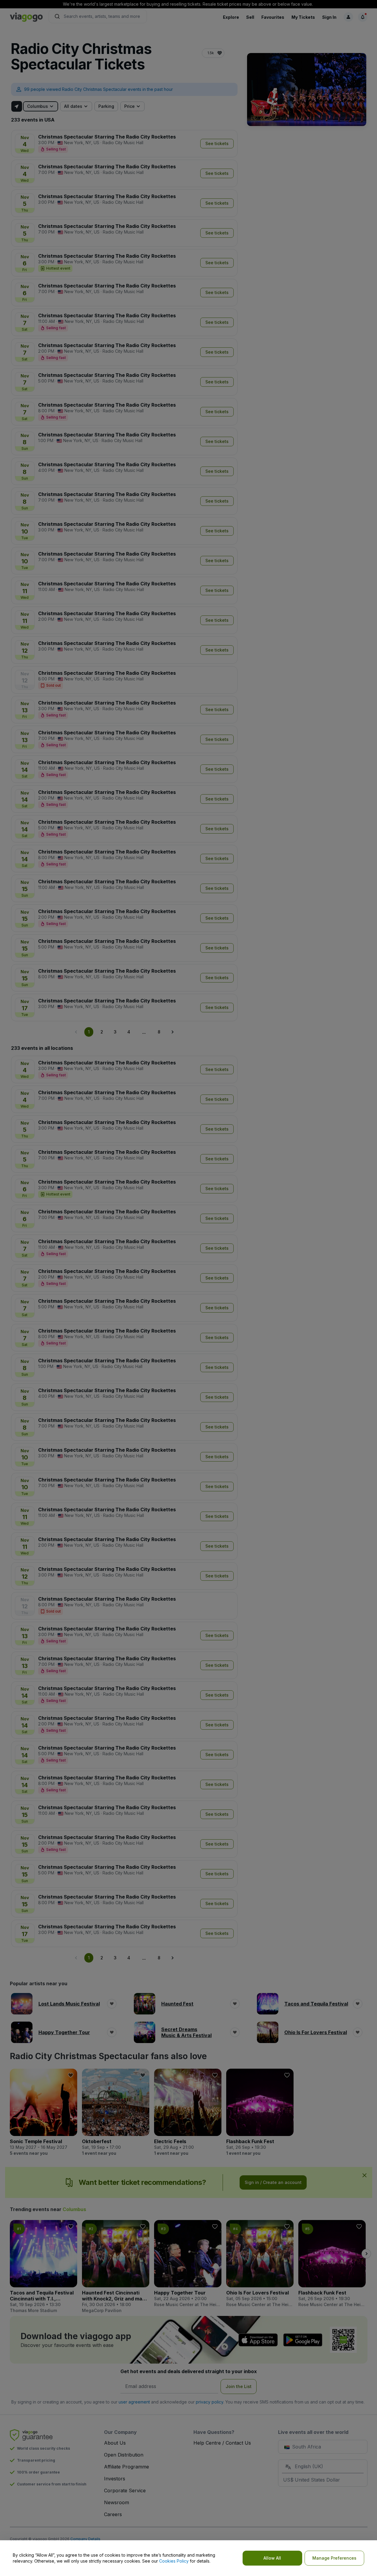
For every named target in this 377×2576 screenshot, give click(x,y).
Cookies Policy (174, 2561)
